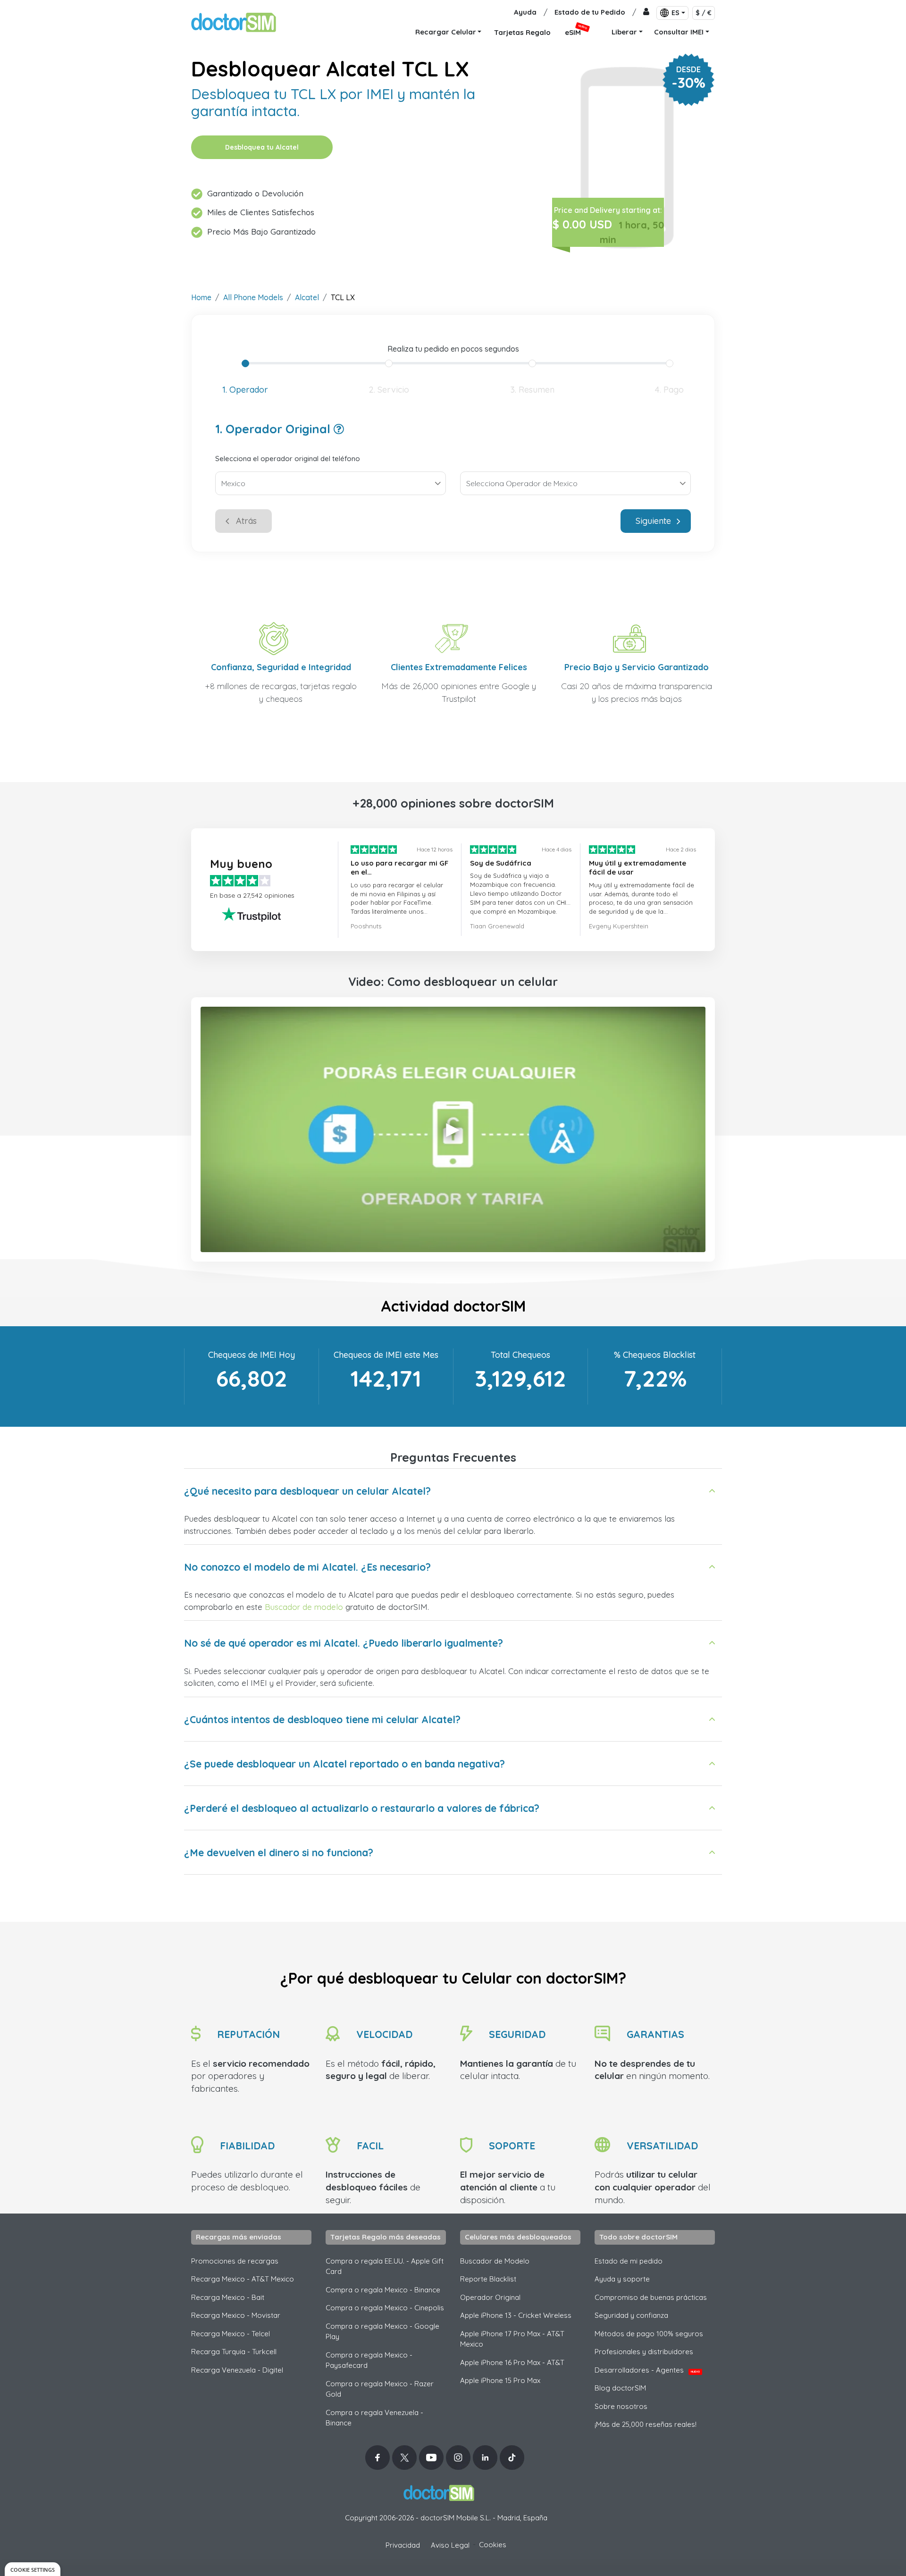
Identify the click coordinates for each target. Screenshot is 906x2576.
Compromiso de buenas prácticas (651, 2297)
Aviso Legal (450, 2545)
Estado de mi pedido (629, 2261)
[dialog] (33, 2569)
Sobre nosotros (621, 2406)
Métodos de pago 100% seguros (649, 2334)
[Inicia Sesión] (646, 13)
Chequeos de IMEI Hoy (252, 1355)
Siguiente (653, 521)
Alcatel (307, 297)
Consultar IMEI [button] (679, 32)
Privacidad (403, 2545)
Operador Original (490, 2297)
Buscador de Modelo (495, 2261)
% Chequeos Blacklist (655, 1355)
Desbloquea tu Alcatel (262, 147)
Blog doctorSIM (620, 2388)
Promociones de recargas (235, 2261)
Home (201, 297)
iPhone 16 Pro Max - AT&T (512, 2362)
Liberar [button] (624, 32)
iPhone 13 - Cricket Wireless (516, 2315)
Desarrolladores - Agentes (647, 2370)
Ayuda (525, 12)
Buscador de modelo (304, 1607)
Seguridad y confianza (631, 2315)
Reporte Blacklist (488, 2279)
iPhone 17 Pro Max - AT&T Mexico (512, 2339)
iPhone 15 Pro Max (500, 2380)
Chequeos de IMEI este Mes (386, 1355)
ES (675, 13)
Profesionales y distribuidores (644, 2352)
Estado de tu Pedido (590, 12)
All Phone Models (253, 297)
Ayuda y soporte (622, 2279)
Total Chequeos (520, 1355)
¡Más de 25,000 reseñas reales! (646, 2424)
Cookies (493, 2545)
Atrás (246, 521)
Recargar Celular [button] (446, 32)
